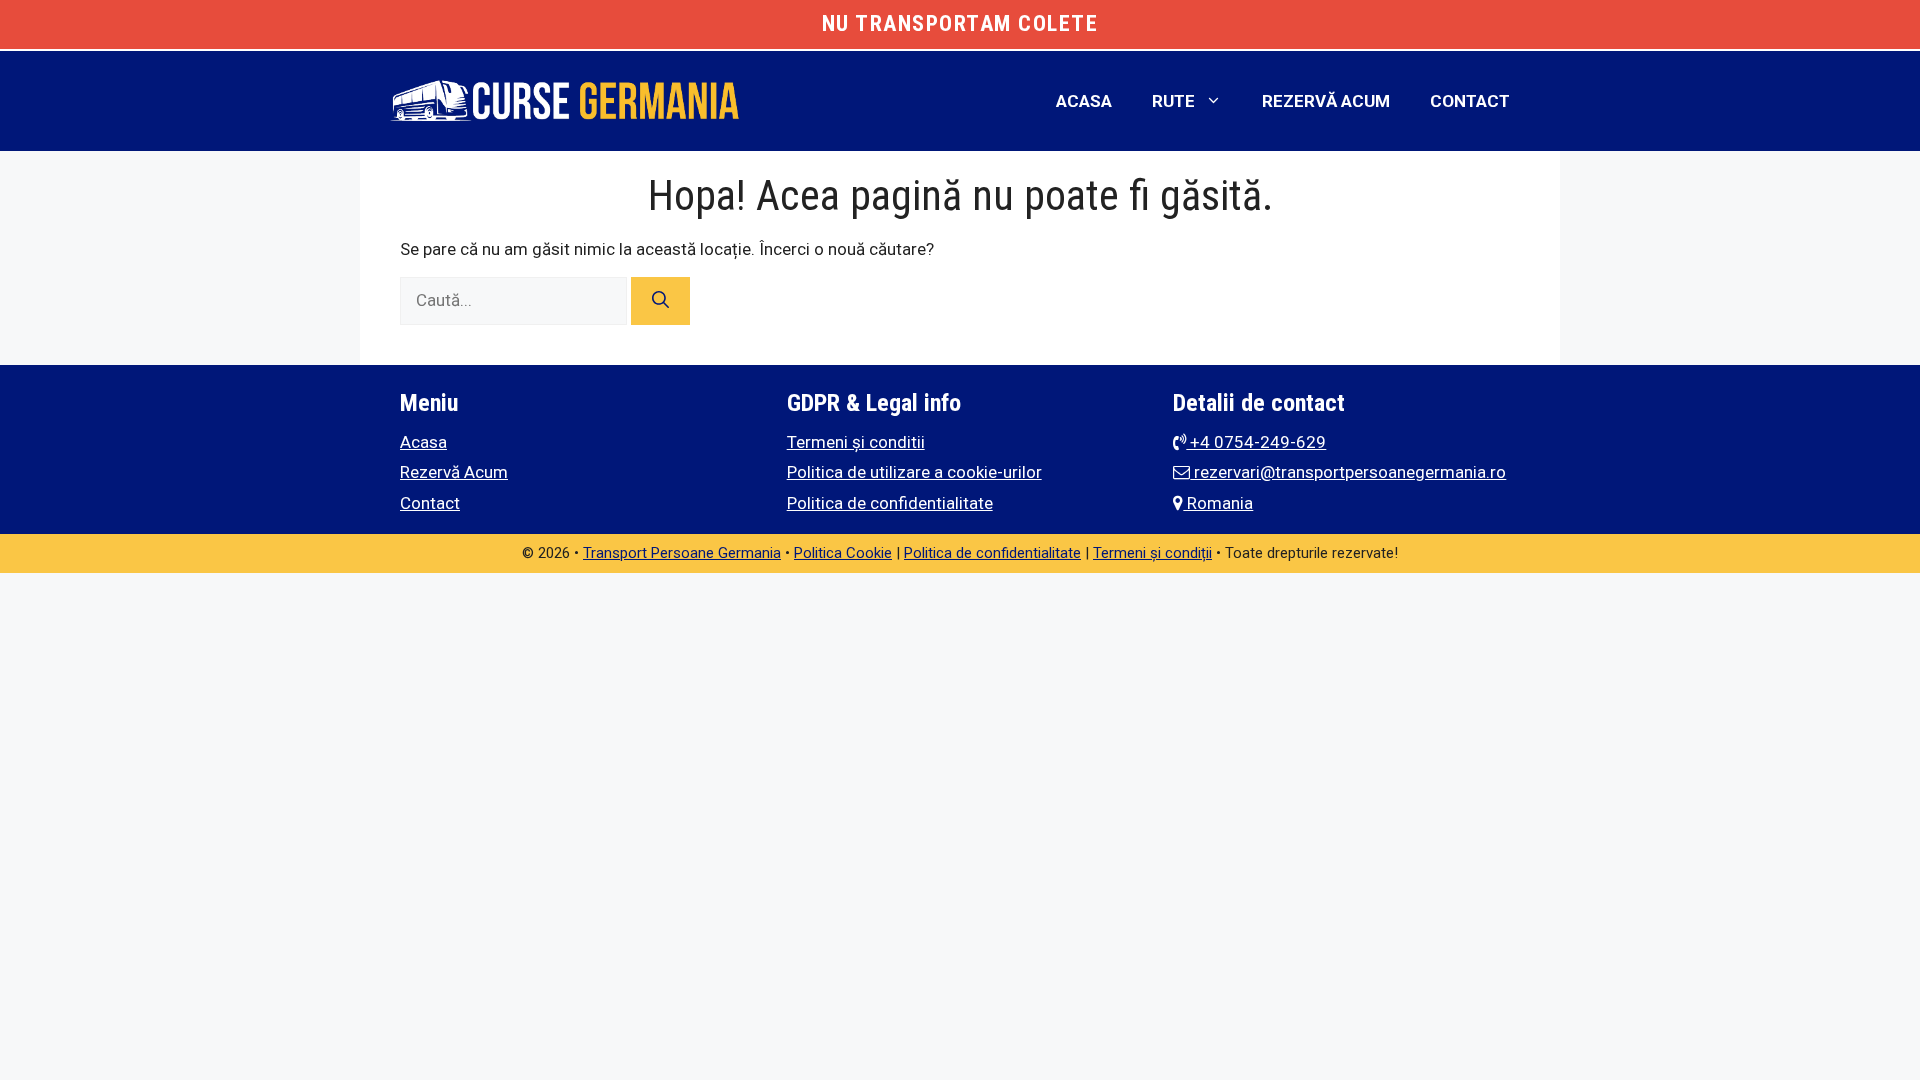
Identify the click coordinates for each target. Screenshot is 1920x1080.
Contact (1470, 101)
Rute (1173, 101)
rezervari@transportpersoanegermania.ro (1348, 472)
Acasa (1084, 101)
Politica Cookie (843, 553)
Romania (1218, 503)
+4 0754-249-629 (1256, 442)
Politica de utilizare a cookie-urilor (914, 472)
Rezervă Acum (1326, 101)
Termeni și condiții (1152, 553)
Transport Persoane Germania (682, 553)
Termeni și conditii (856, 442)
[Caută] (660, 301)
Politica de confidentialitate (890, 503)
